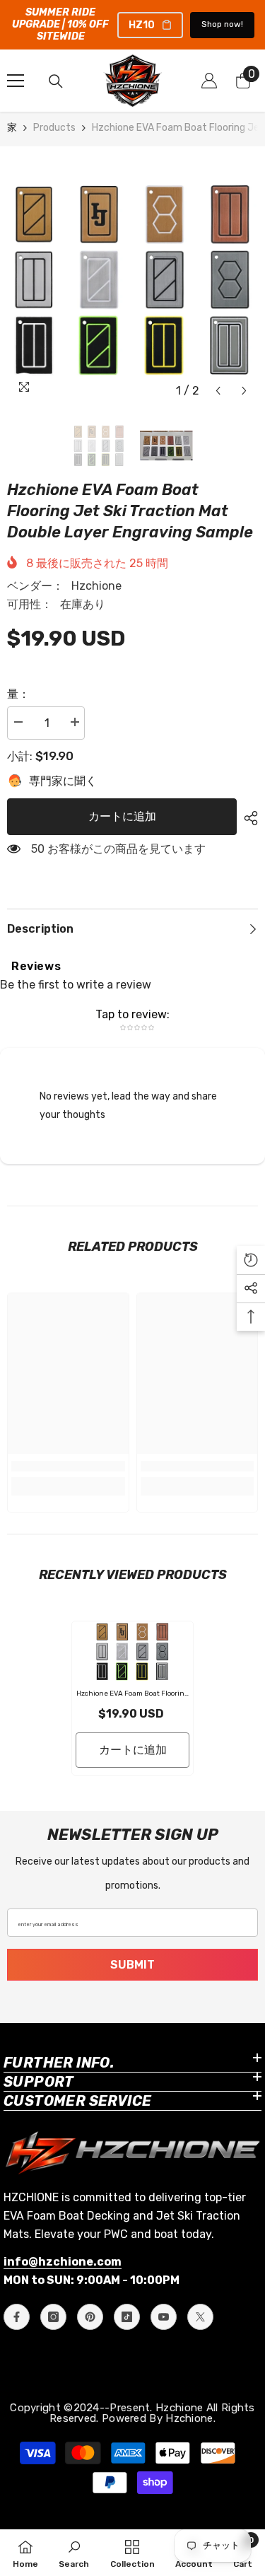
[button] (218, 391)
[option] (132, 279)
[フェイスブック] (17, 2317)
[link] (68, 1466)
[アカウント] (209, 81)
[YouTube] (164, 2317)
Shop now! (222, 24)
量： (18, 694)
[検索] (56, 81)
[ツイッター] (200, 2317)
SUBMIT (132, 1965)
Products (54, 128)
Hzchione (96, 586)
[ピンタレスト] (90, 2317)
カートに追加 (122, 816)
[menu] (16, 81)
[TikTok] (127, 2317)
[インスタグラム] (53, 2317)
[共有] (247, 818)
